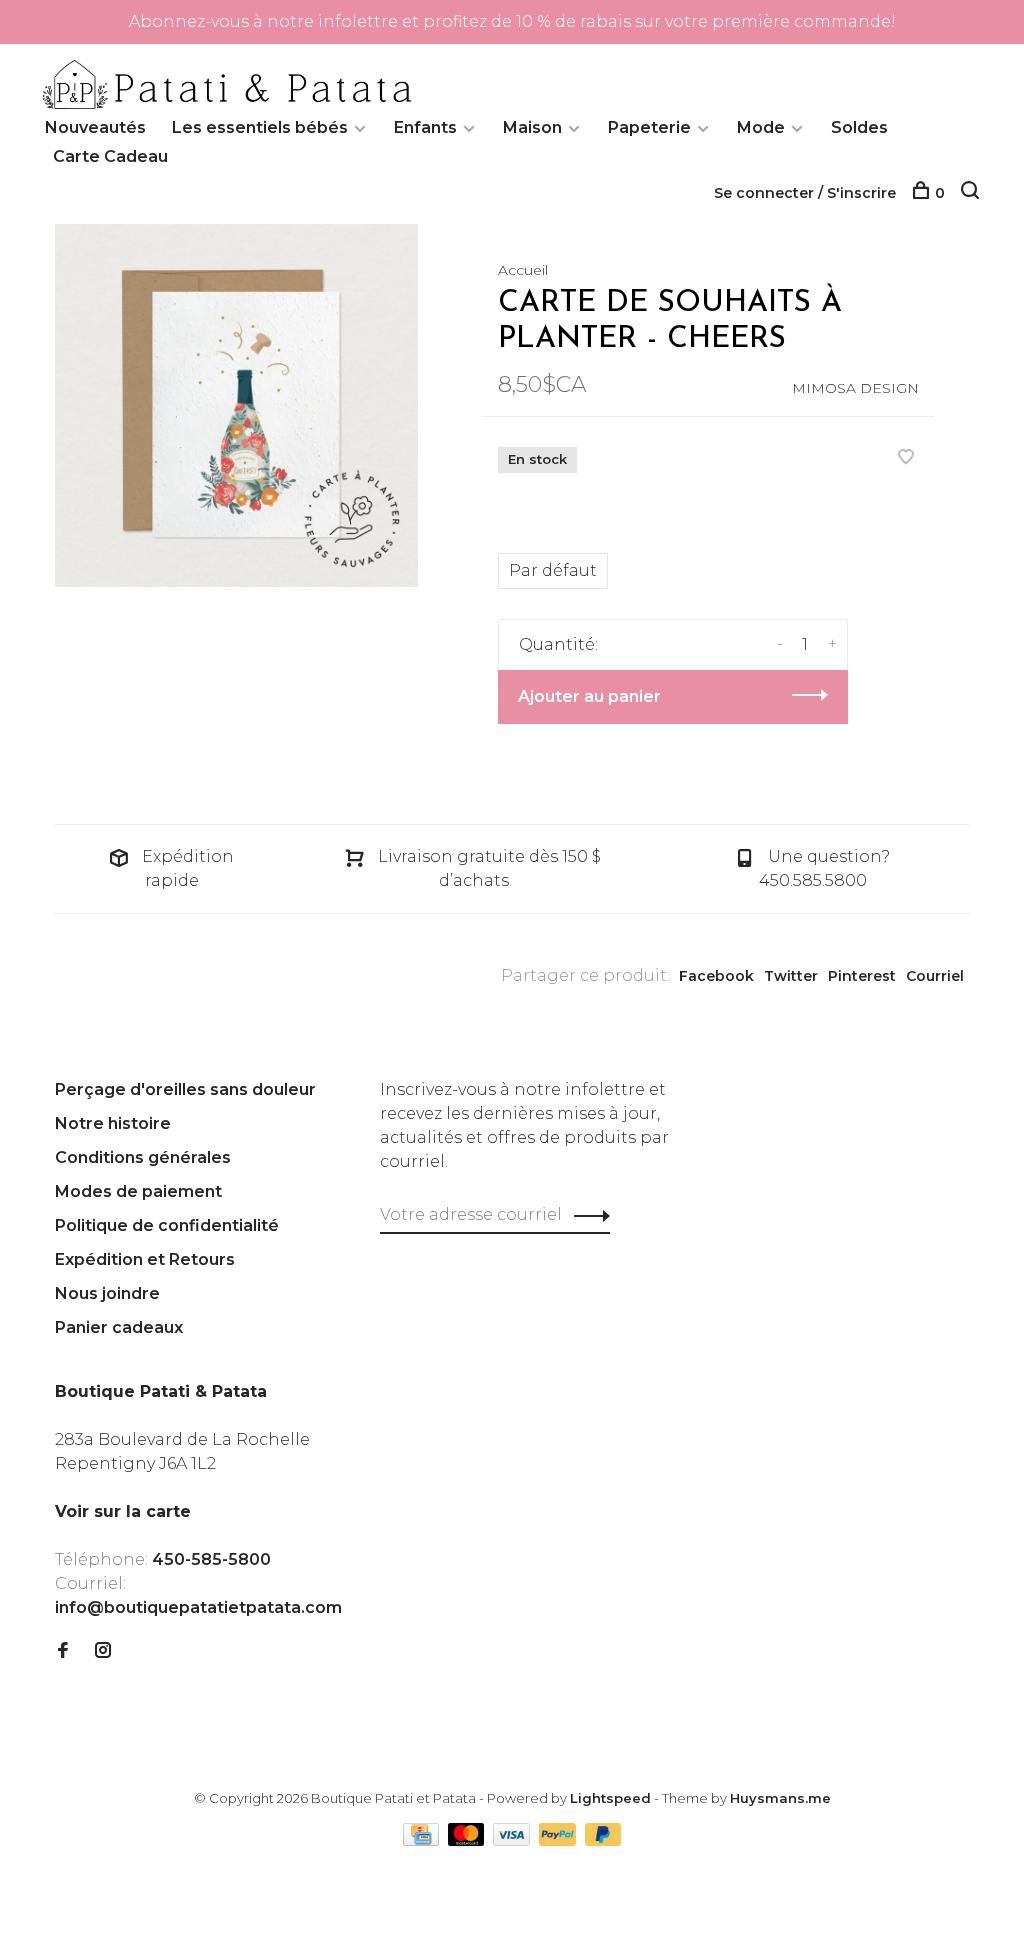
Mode (761, 127)
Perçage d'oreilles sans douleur (185, 1089)
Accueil (523, 270)
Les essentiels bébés (260, 127)
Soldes (859, 127)
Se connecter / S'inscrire (805, 193)
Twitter (791, 976)
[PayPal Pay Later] (603, 1840)
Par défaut (553, 570)
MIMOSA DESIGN (855, 388)
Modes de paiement (138, 1191)
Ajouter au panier (589, 696)
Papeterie (649, 127)
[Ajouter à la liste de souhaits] (906, 458)
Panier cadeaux (119, 1327)
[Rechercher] (972, 193)
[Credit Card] (423, 1840)
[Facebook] (63, 1651)
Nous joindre (107, 1293)
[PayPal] (559, 1840)
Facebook (716, 976)
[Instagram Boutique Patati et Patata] (103, 1651)
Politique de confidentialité (167, 1225)
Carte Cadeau (110, 156)
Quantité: (558, 644)
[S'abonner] (586, 1215)
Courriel (935, 976)
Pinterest (862, 976)
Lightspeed (610, 1798)
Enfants (425, 127)
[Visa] (513, 1840)
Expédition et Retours (145, 1259)
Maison (532, 127)
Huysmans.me (780, 1798)
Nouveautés (95, 127)
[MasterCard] (468, 1840)
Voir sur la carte (123, 1511)
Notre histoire (113, 1123)
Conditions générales (143, 1157)
